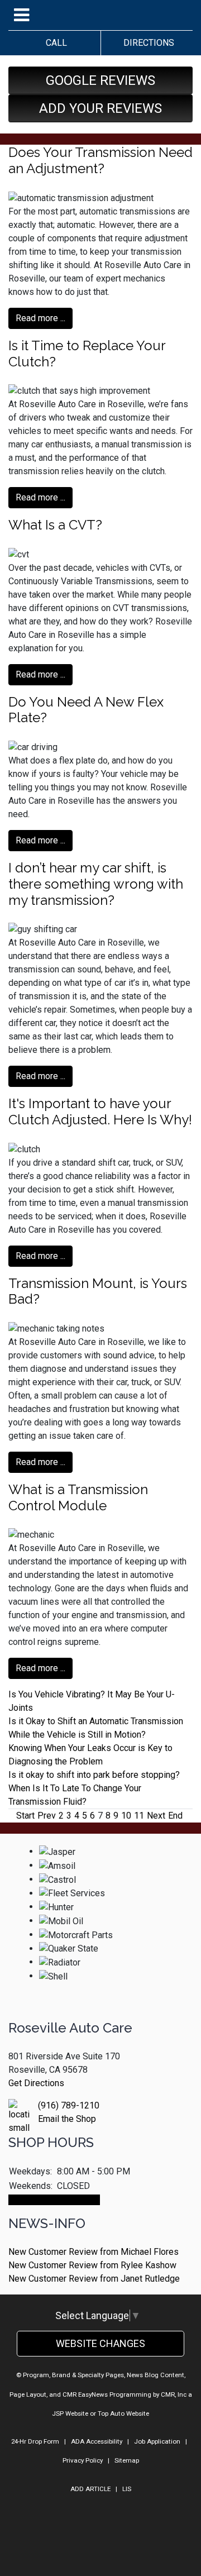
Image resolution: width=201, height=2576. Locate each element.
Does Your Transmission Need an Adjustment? (100, 160)
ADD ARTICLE (90, 2489)
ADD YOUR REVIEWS (100, 108)
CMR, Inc (174, 2394)
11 (139, 1816)
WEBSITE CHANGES (100, 2343)
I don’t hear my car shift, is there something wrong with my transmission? (96, 884)
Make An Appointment (54, 2200)
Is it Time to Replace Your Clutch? (87, 354)
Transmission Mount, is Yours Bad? (98, 1291)
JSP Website (70, 2413)
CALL (54, 43)
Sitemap (127, 2460)
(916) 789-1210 (69, 2105)
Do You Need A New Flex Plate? (86, 710)
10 (126, 1816)
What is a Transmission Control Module (78, 1497)
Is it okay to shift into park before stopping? (94, 1775)
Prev (47, 1816)
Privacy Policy (83, 2460)
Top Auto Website (123, 2413)
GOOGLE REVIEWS (100, 80)
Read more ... (40, 318)
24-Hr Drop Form (35, 2441)
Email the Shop (67, 2119)
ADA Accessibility (97, 2441)
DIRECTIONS (147, 43)
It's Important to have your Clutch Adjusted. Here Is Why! (100, 1112)
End (175, 1816)
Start (25, 1816)
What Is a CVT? (55, 525)
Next (156, 1816)
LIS (127, 2489)
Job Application (157, 2441)
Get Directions (36, 2083)
